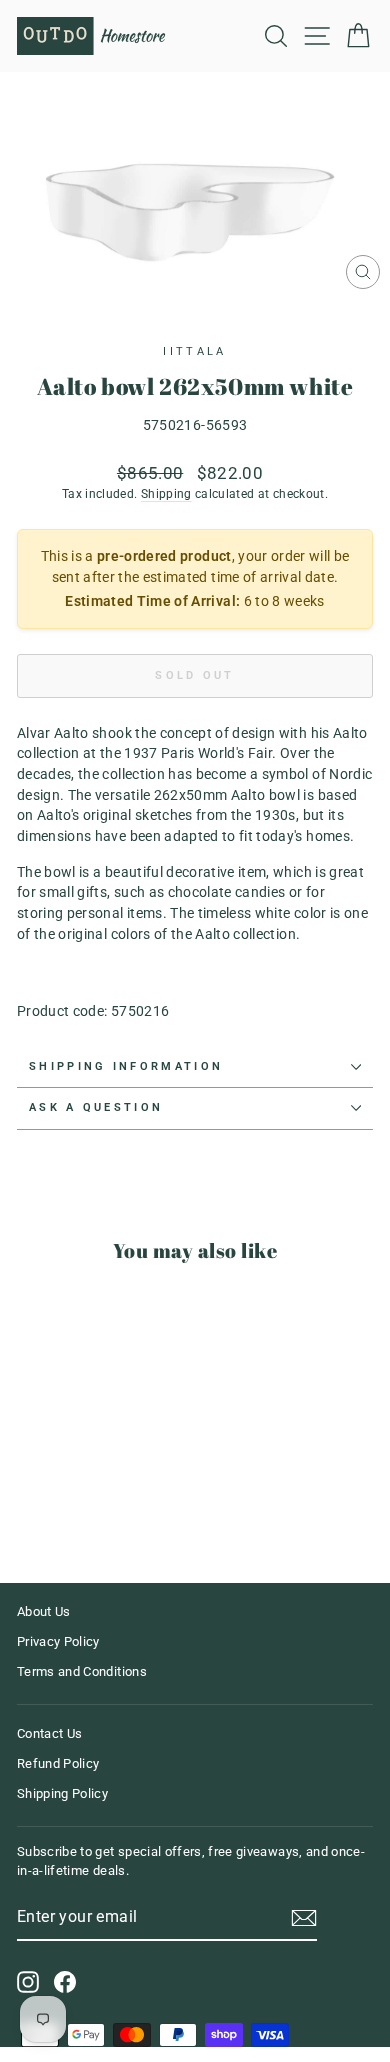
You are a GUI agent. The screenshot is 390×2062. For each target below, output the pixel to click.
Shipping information (126, 1066)
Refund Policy (58, 1763)
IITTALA (194, 351)
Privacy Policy (58, 1641)
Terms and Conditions (82, 1671)
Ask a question (96, 1107)
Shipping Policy (62, 1793)
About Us (44, 1611)
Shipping (166, 494)
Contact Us (49, 1733)
